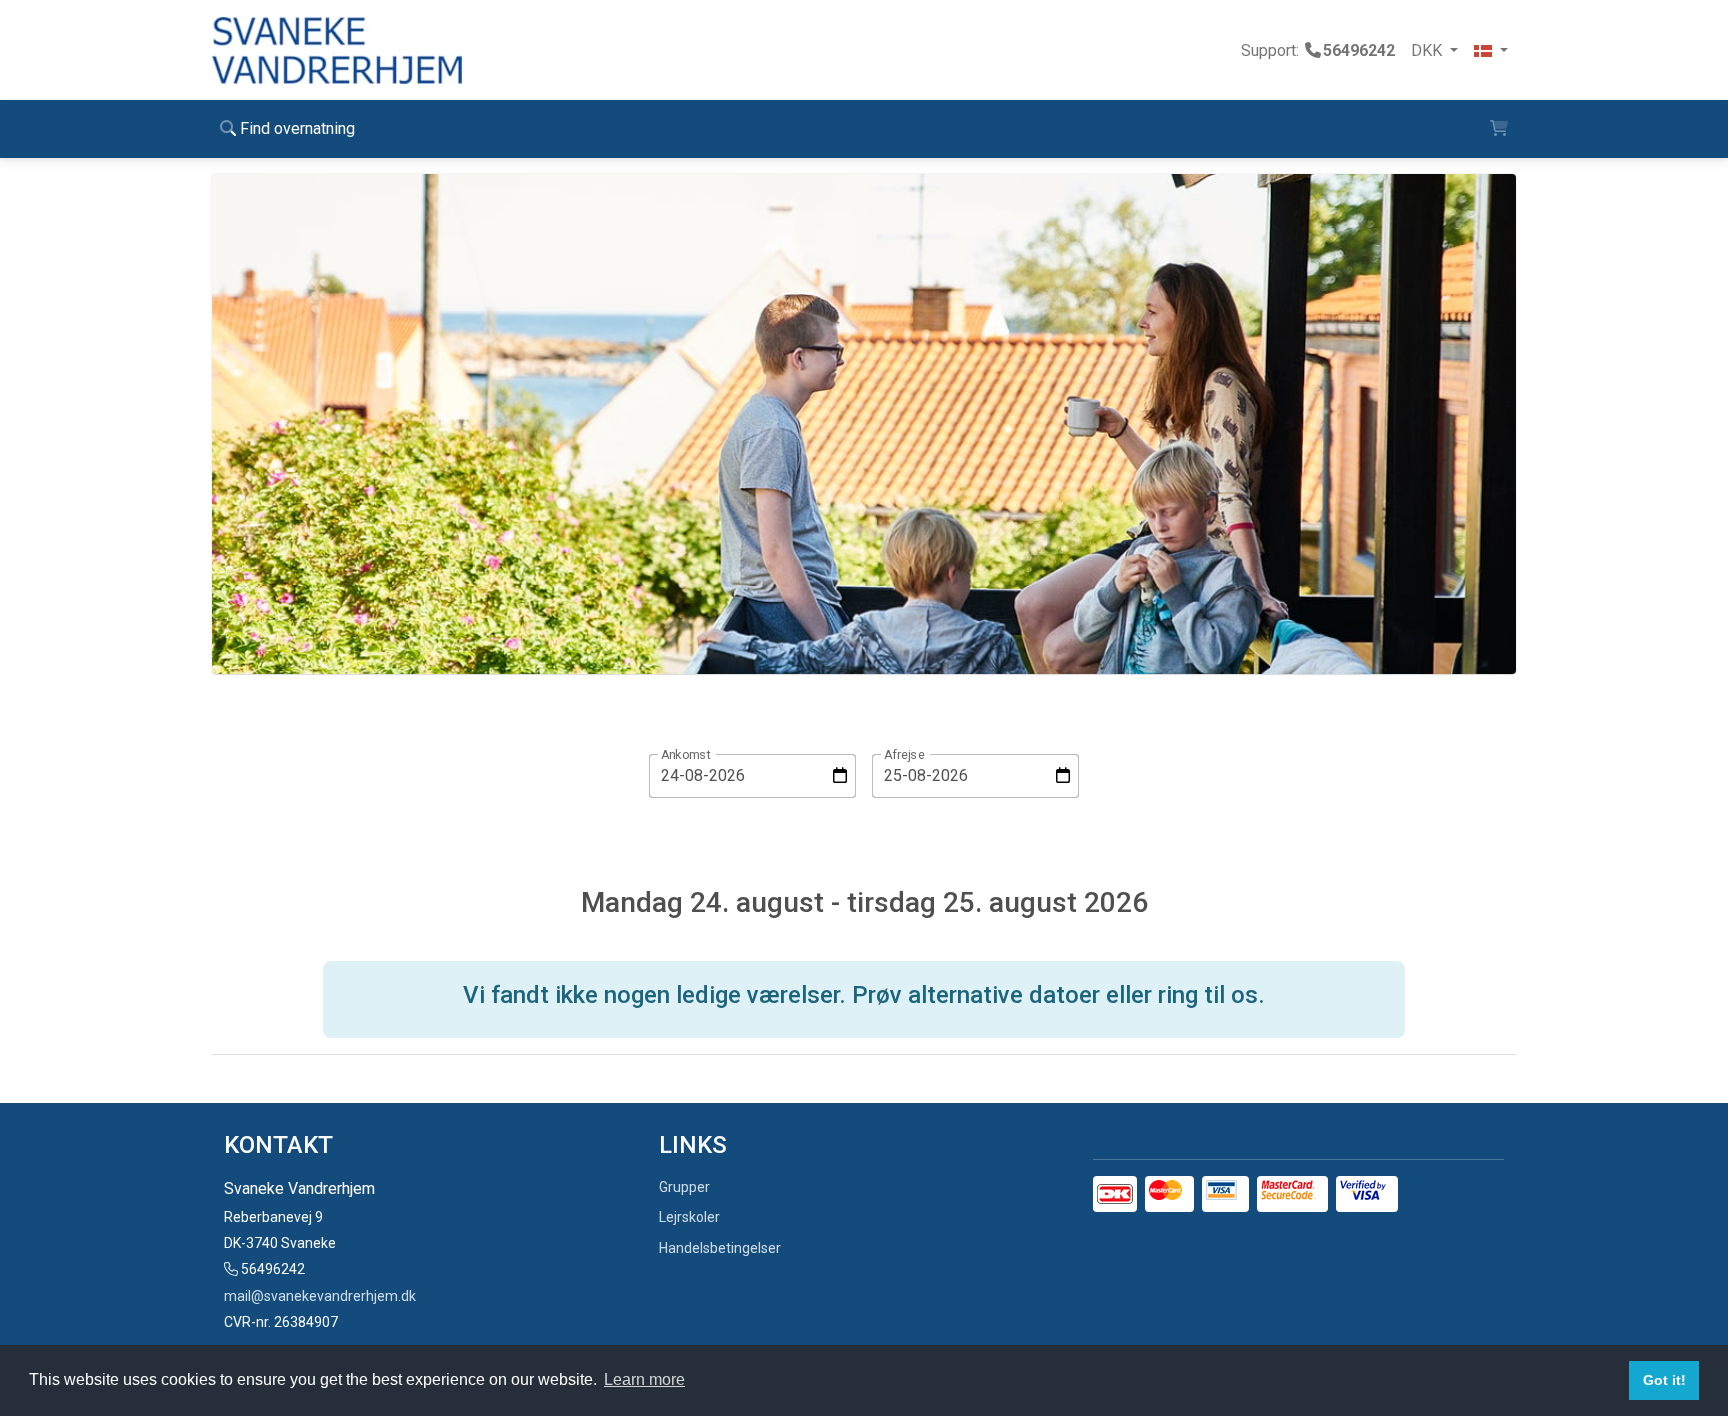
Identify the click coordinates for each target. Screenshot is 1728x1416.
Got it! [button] (1664, 1380)
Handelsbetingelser (720, 1248)
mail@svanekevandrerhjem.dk (320, 1296)
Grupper (684, 1187)
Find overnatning (295, 128)
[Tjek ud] (1499, 129)
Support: (1318, 50)
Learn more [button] (644, 1379)
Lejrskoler (689, 1217)
